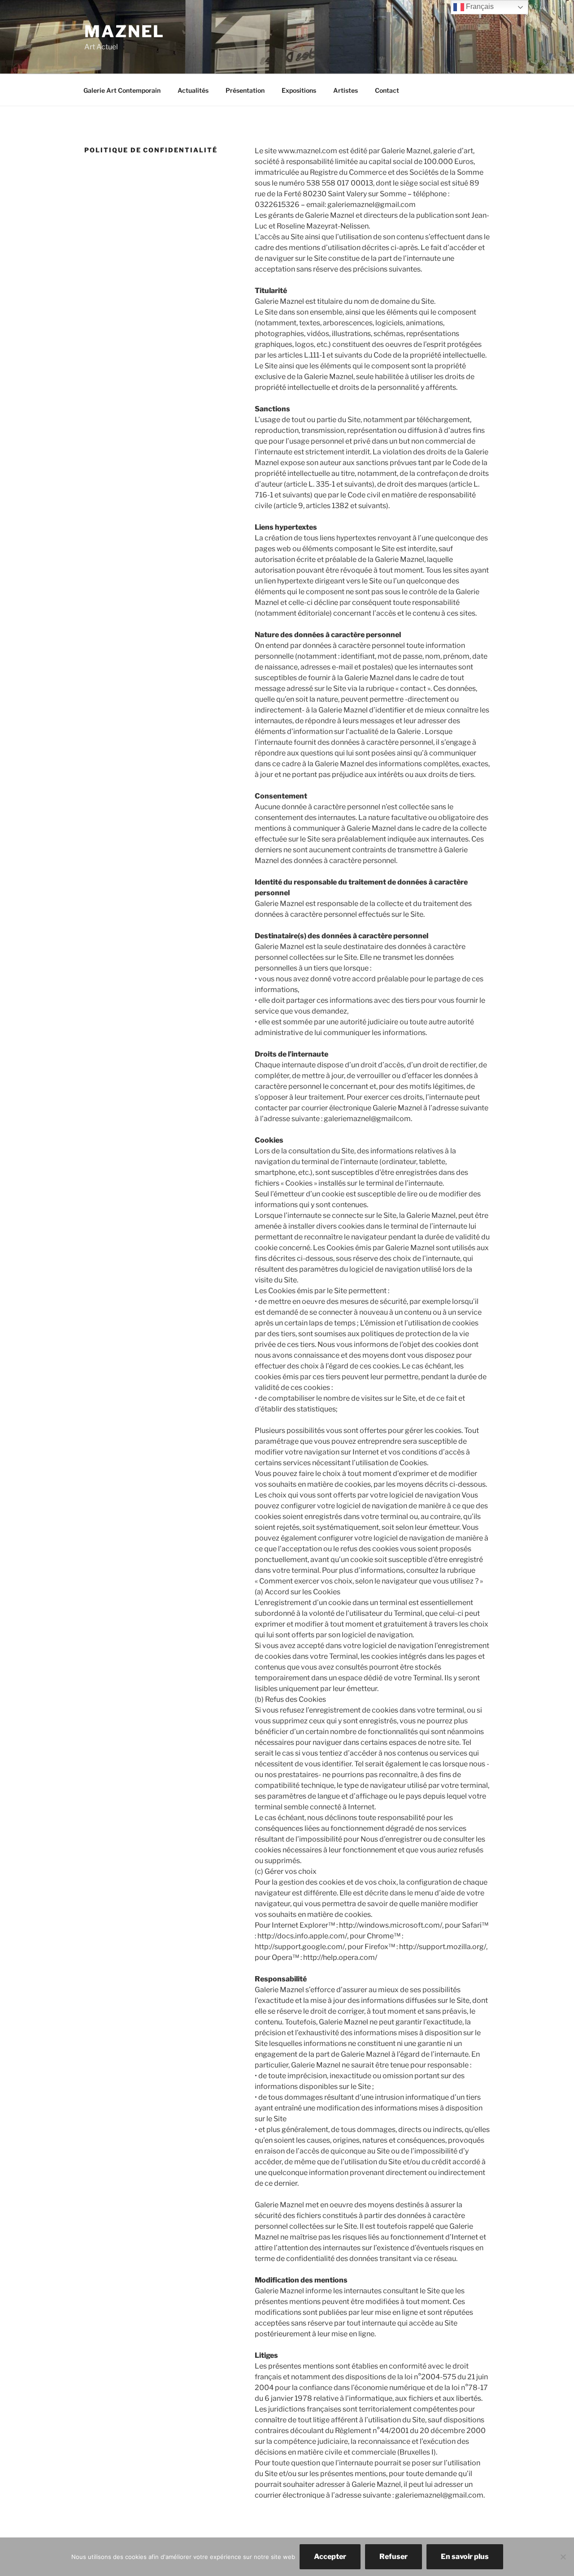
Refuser (394, 2557)
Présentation (245, 90)
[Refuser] (563, 2557)
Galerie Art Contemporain (122, 90)
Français (479, 6)
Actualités (193, 90)
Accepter (330, 2557)
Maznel (124, 31)
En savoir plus (465, 2557)
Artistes (346, 90)
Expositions (299, 90)
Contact (387, 90)
